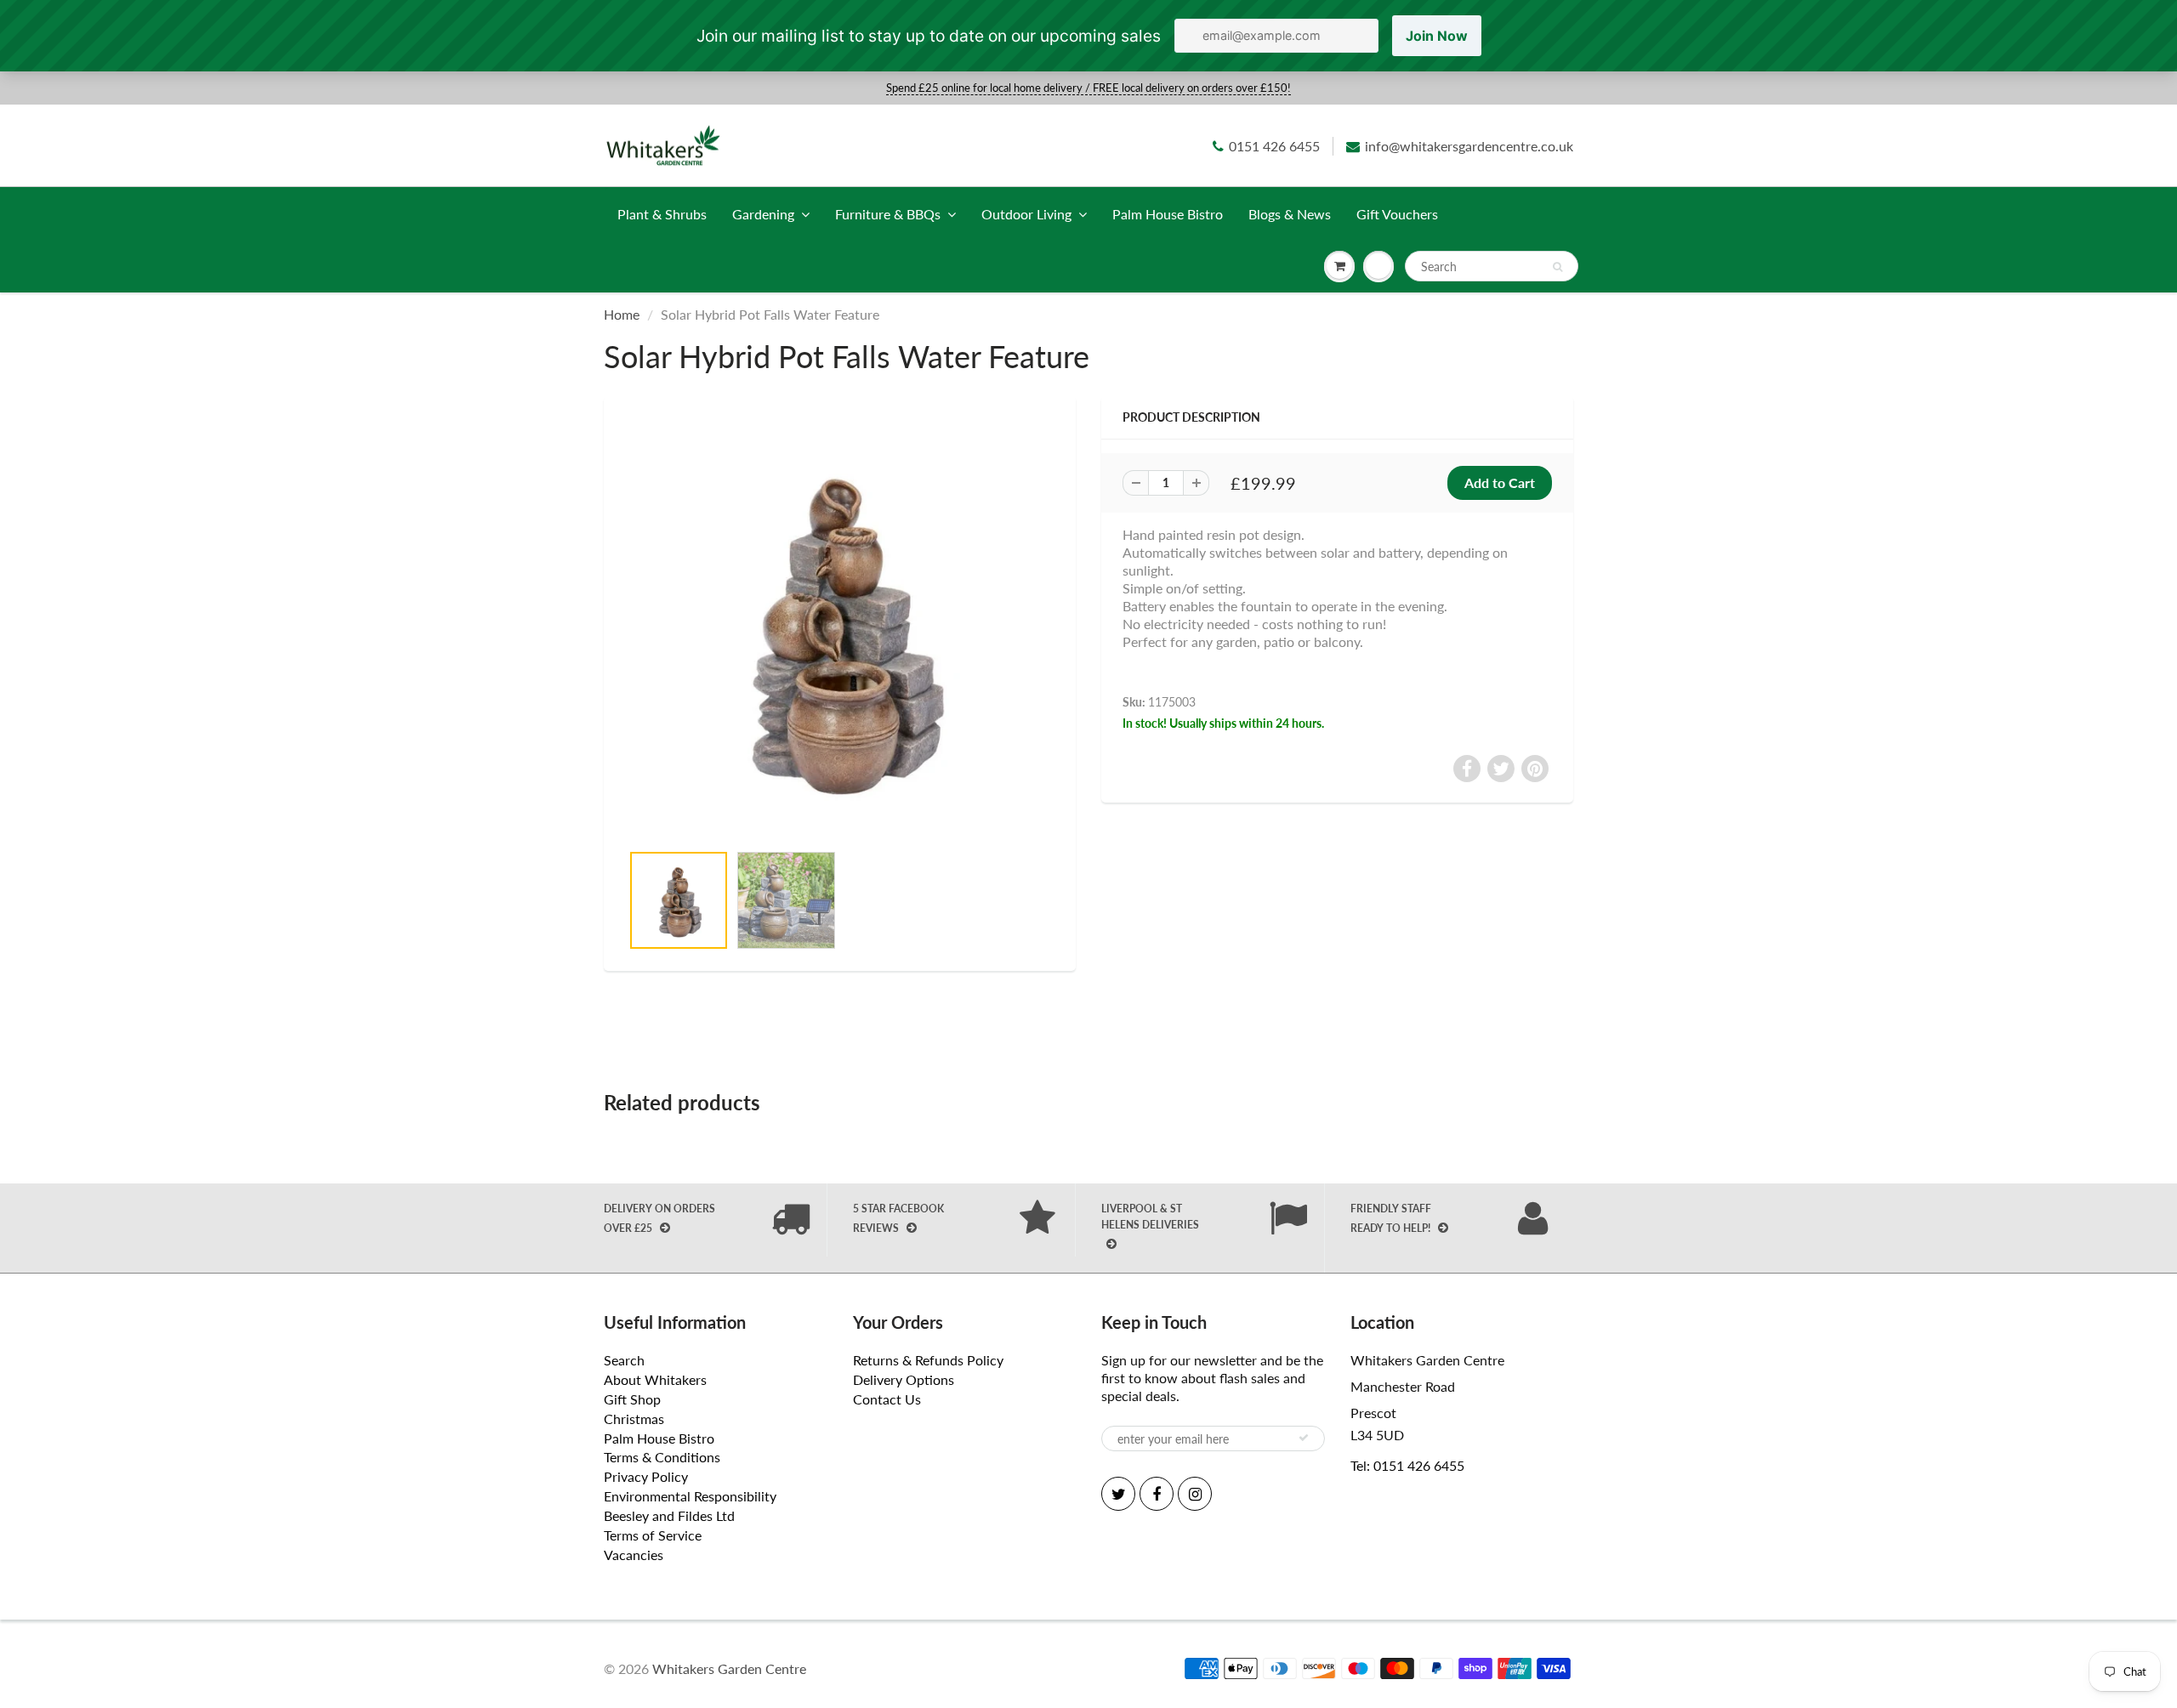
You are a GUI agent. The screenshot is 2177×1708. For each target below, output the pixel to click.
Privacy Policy (646, 1476)
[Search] (1557, 267)
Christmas (634, 1419)
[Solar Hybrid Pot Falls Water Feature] (840, 628)
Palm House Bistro (1168, 214)
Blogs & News (1290, 214)
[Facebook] (1157, 1494)
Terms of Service (653, 1535)
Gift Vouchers (1397, 214)
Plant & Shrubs (662, 214)
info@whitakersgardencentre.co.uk (1469, 146)
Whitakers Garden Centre (729, 1668)
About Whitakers (655, 1379)
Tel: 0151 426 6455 (1407, 1465)
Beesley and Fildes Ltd (669, 1515)
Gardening (763, 214)
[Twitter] (1118, 1494)
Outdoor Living (1026, 214)
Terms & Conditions (662, 1457)
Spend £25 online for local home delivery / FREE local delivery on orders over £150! (1088, 88)
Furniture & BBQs (888, 214)
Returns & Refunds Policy (928, 1360)
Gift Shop (632, 1399)
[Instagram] (1195, 1494)
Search (624, 1360)
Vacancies (634, 1555)
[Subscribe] (1304, 1438)
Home (622, 314)
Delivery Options (904, 1379)
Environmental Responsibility (690, 1496)
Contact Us (887, 1399)
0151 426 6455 (1274, 146)
